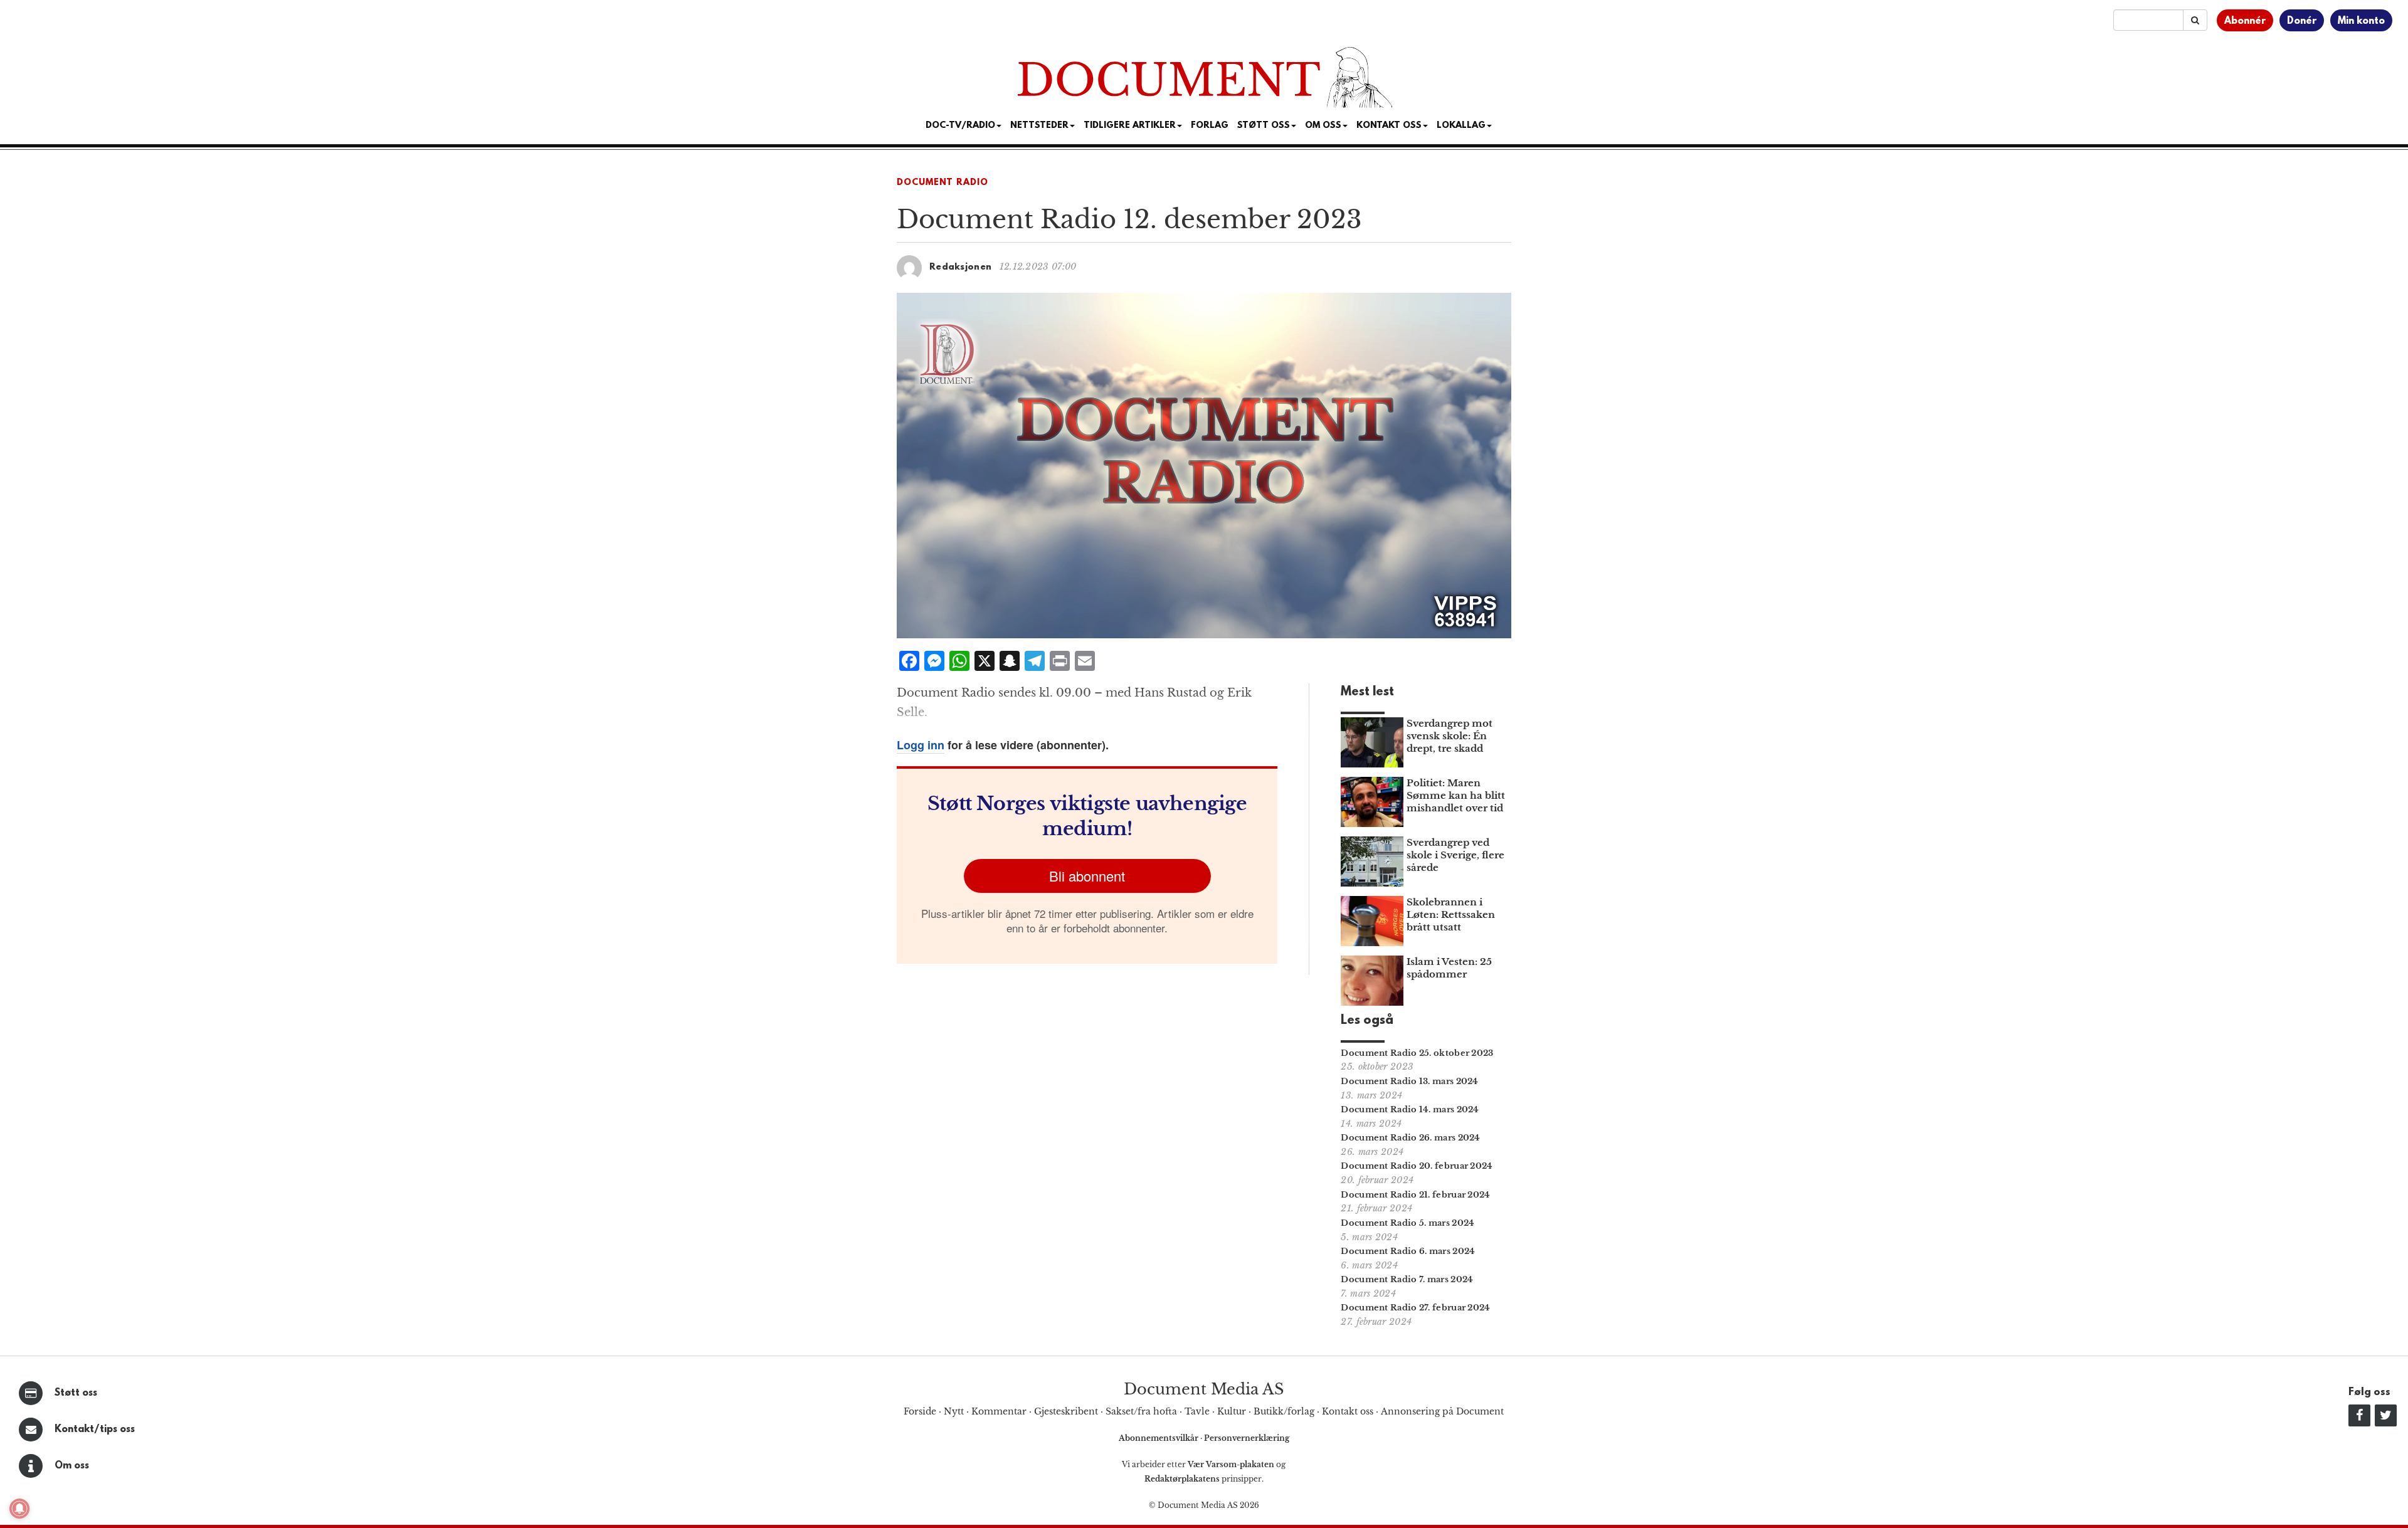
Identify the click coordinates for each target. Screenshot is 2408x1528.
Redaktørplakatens (1182, 1479)
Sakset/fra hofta (1141, 1411)
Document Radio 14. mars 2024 (1410, 1109)
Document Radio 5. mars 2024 (1407, 1223)
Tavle (1197, 1411)
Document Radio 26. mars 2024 (1410, 1138)
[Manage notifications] (19, 1509)
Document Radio (943, 183)
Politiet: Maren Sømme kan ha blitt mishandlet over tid (1456, 795)
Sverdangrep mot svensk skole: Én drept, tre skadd (1450, 736)
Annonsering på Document (1442, 1411)
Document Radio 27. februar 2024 (1415, 1308)
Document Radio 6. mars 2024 (1408, 1251)
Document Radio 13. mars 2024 (1409, 1081)
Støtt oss (76, 1393)
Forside (920, 1411)
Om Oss (1323, 126)
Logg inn (921, 745)
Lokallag (1461, 126)
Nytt (954, 1411)
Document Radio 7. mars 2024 (1407, 1279)
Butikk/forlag (1284, 1411)
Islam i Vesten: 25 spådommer (1449, 968)
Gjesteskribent (1066, 1411)
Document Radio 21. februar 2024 (1415, 1195)
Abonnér (2245, 21)
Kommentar (999, 1411)
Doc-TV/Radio (960, 126)
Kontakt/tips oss (95, 1430)
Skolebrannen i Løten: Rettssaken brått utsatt (1451, 914)
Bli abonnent (1087, 876)
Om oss (72, 1466)
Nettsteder (1039, 126)
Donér (2302, 21)
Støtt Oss (1264, 126)
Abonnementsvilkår (1159, 1438)
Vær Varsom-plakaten (1231, 1464)
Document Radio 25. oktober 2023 (1417, 1053)
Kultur (1232, 1411)
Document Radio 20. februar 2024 (1417, 1166)
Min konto (2361, 21)
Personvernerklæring (1247, 1438)
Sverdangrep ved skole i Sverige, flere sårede (1455, 855)
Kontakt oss (1389, 126)
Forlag (1210, 126)
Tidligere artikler (1130, 126)
